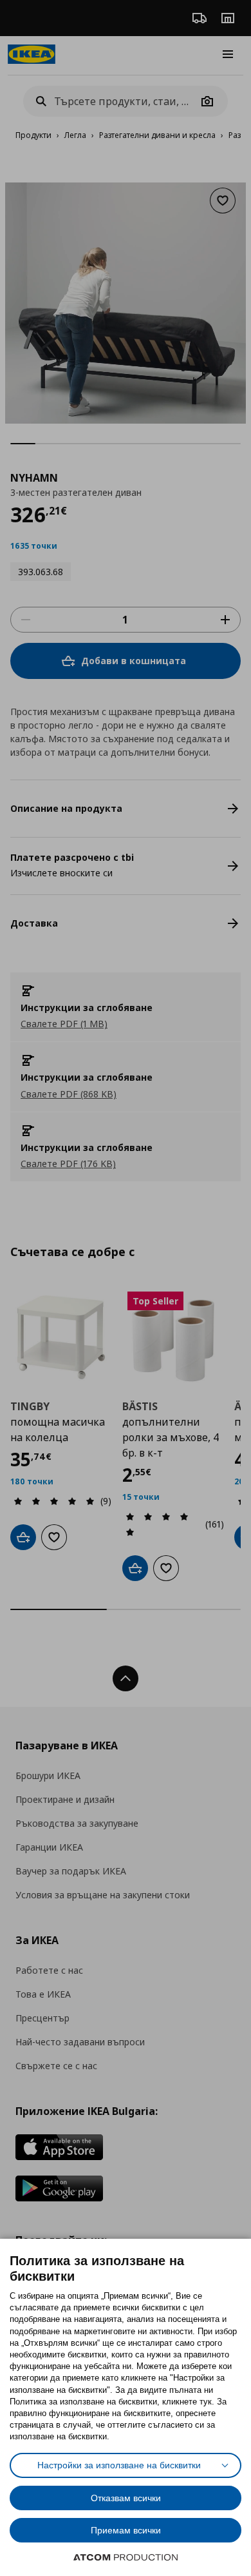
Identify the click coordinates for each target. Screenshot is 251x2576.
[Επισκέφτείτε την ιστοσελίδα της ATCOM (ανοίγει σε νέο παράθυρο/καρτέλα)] (126, 2557)
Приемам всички (126, 2530)
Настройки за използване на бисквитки (119, 2465)
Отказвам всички (126, 2498)
